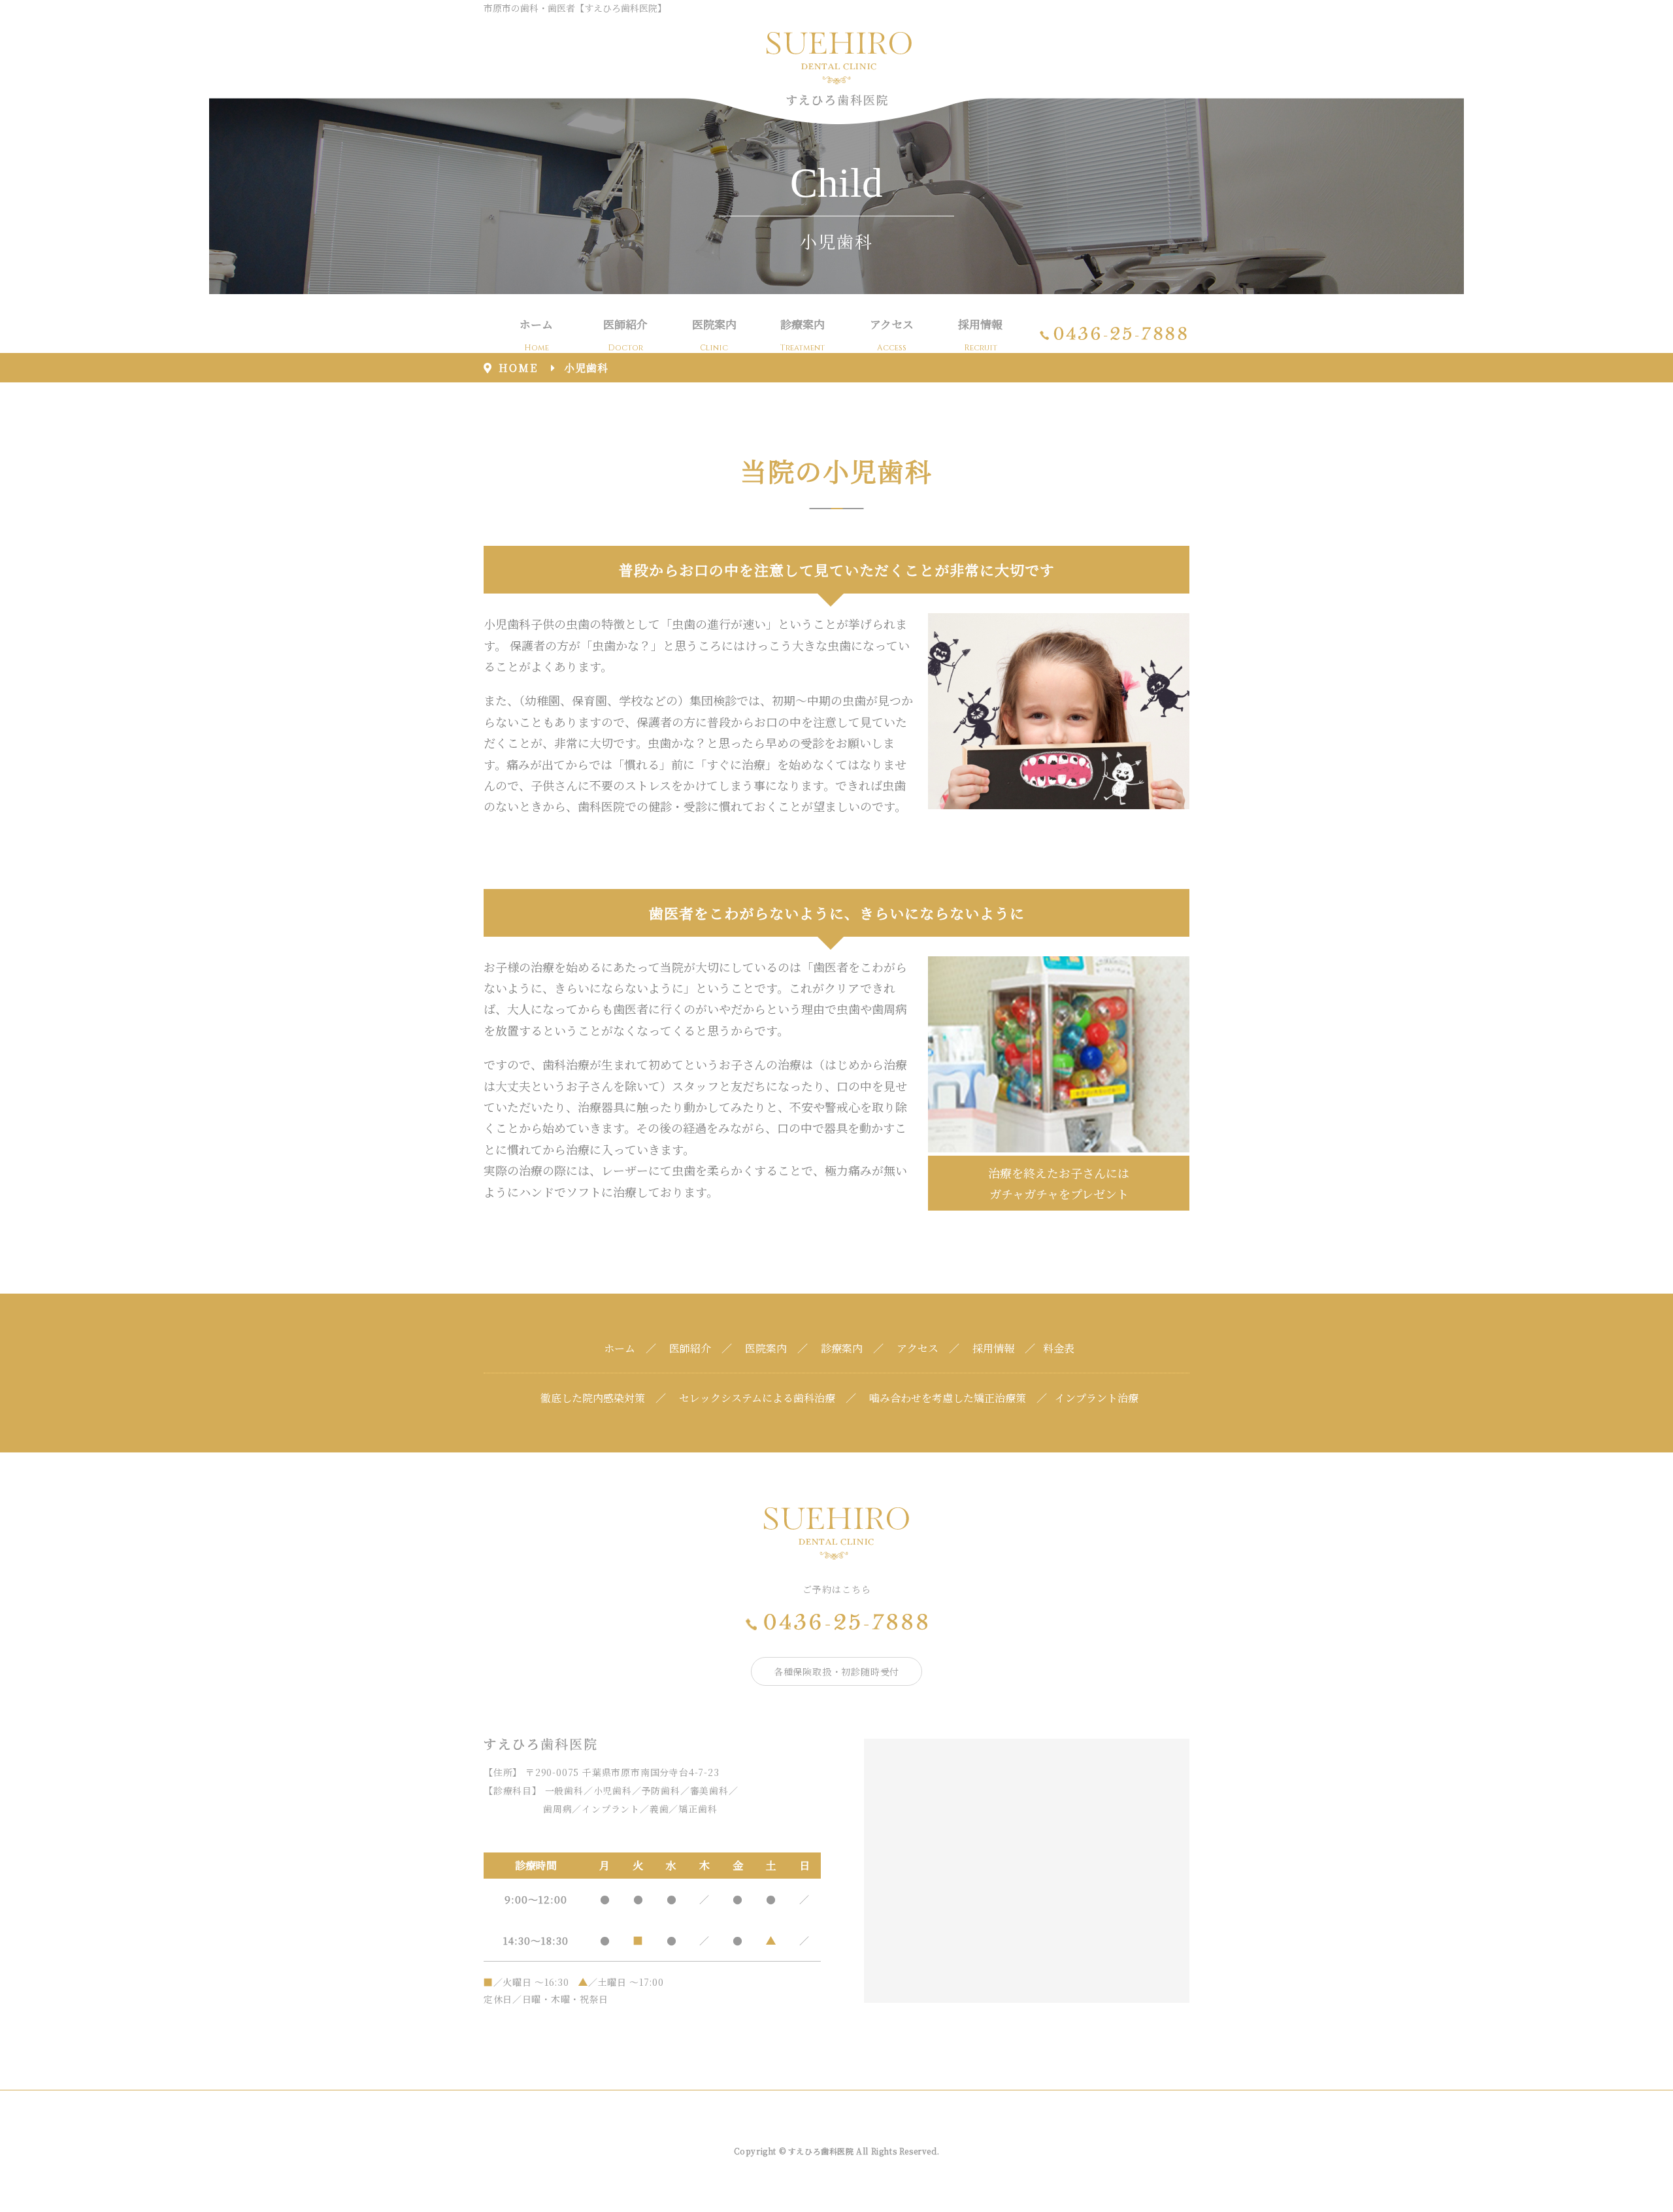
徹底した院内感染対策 (593, 1398)
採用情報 (980, 334)
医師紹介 (625, 334)
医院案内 (714, 334)
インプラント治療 (1097, 1398)
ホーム (536, 334)
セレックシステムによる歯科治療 (757, 1398)
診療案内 (803, 334)
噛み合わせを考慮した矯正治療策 (948, 1398)
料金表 (1059, 1348)
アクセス (892, 334)
